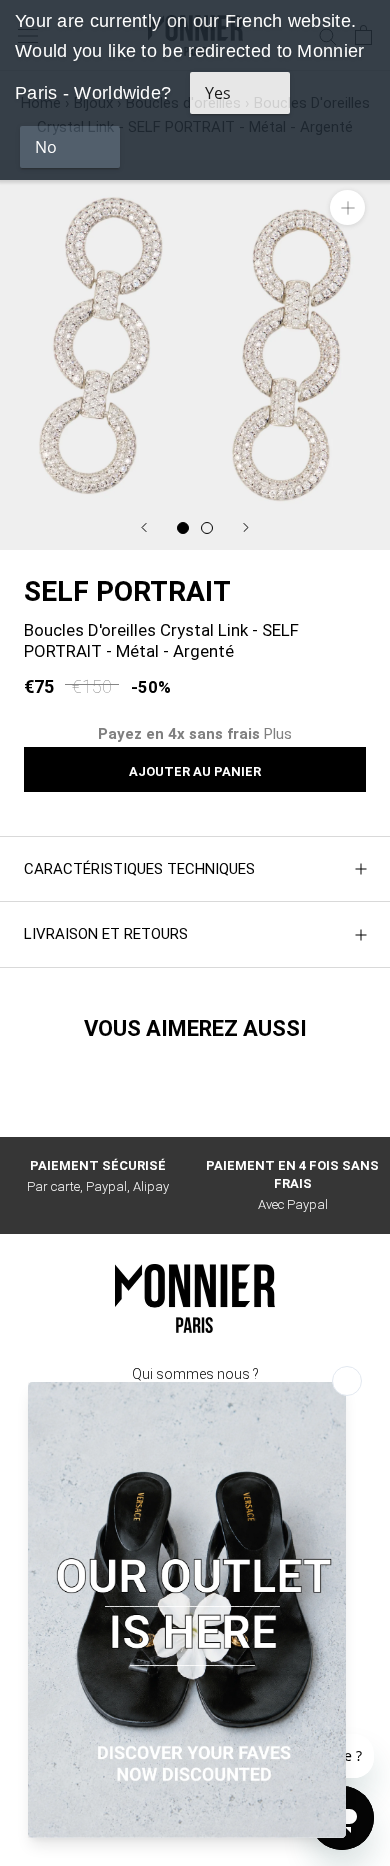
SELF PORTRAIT (127, 591)
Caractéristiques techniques (139, 869)
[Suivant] (246, 527)
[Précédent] (144, 527)
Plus (278, 734)
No (46, 147)
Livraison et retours (106, 934)
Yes (218, 93)
